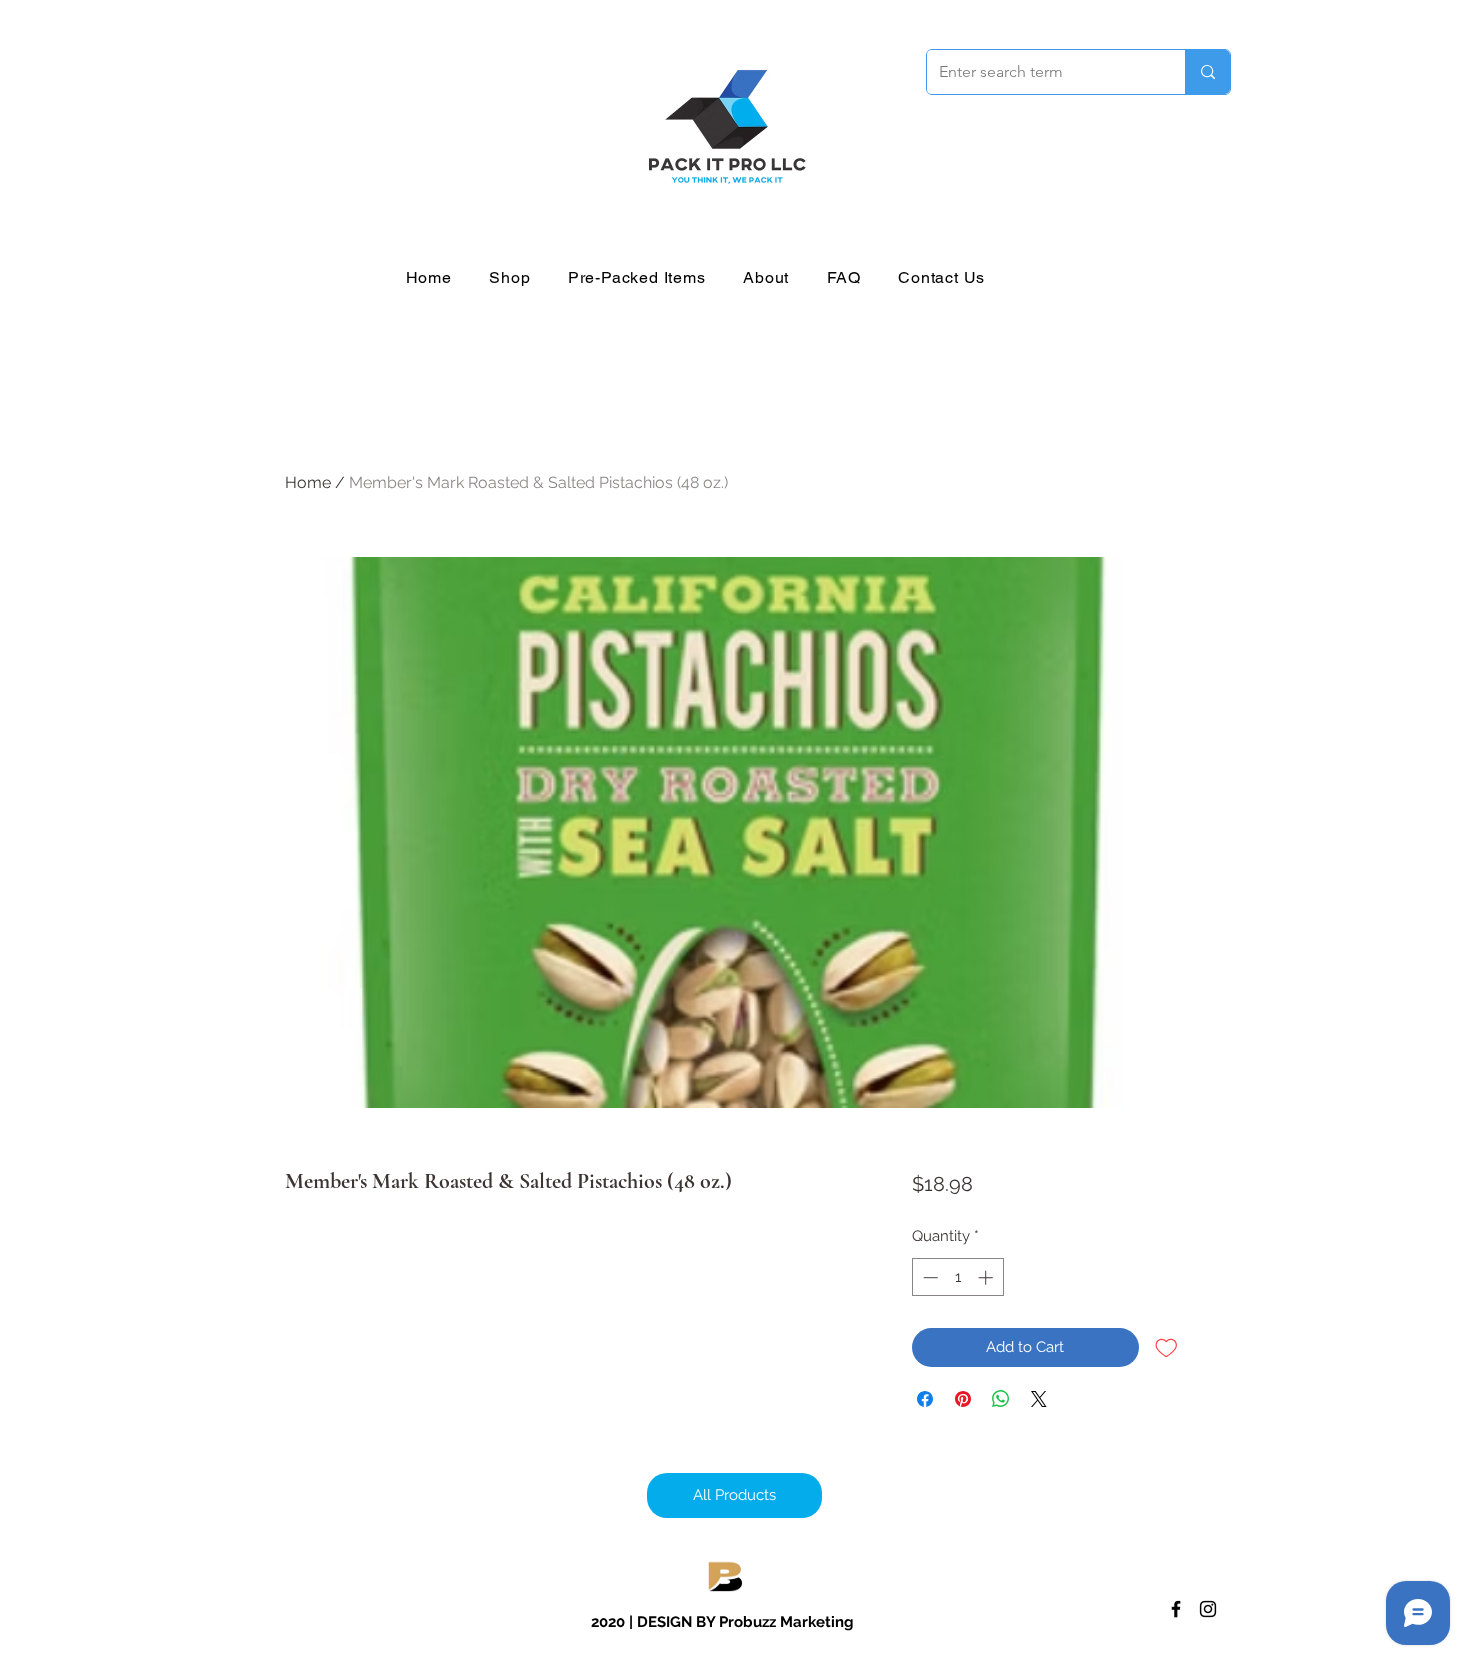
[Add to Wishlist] (1166, 1347)
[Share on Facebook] (925, 1399)
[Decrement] (928, 1277)
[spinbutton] (957, 1277)
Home (308, 482)
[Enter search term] (1207, 72)
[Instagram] (1208, 1609)
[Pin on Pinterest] (963, 1399)
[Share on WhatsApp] (1001, 1399)
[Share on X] (1039, 1399)
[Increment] (987, 1277)
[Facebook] (1176, 1609)
